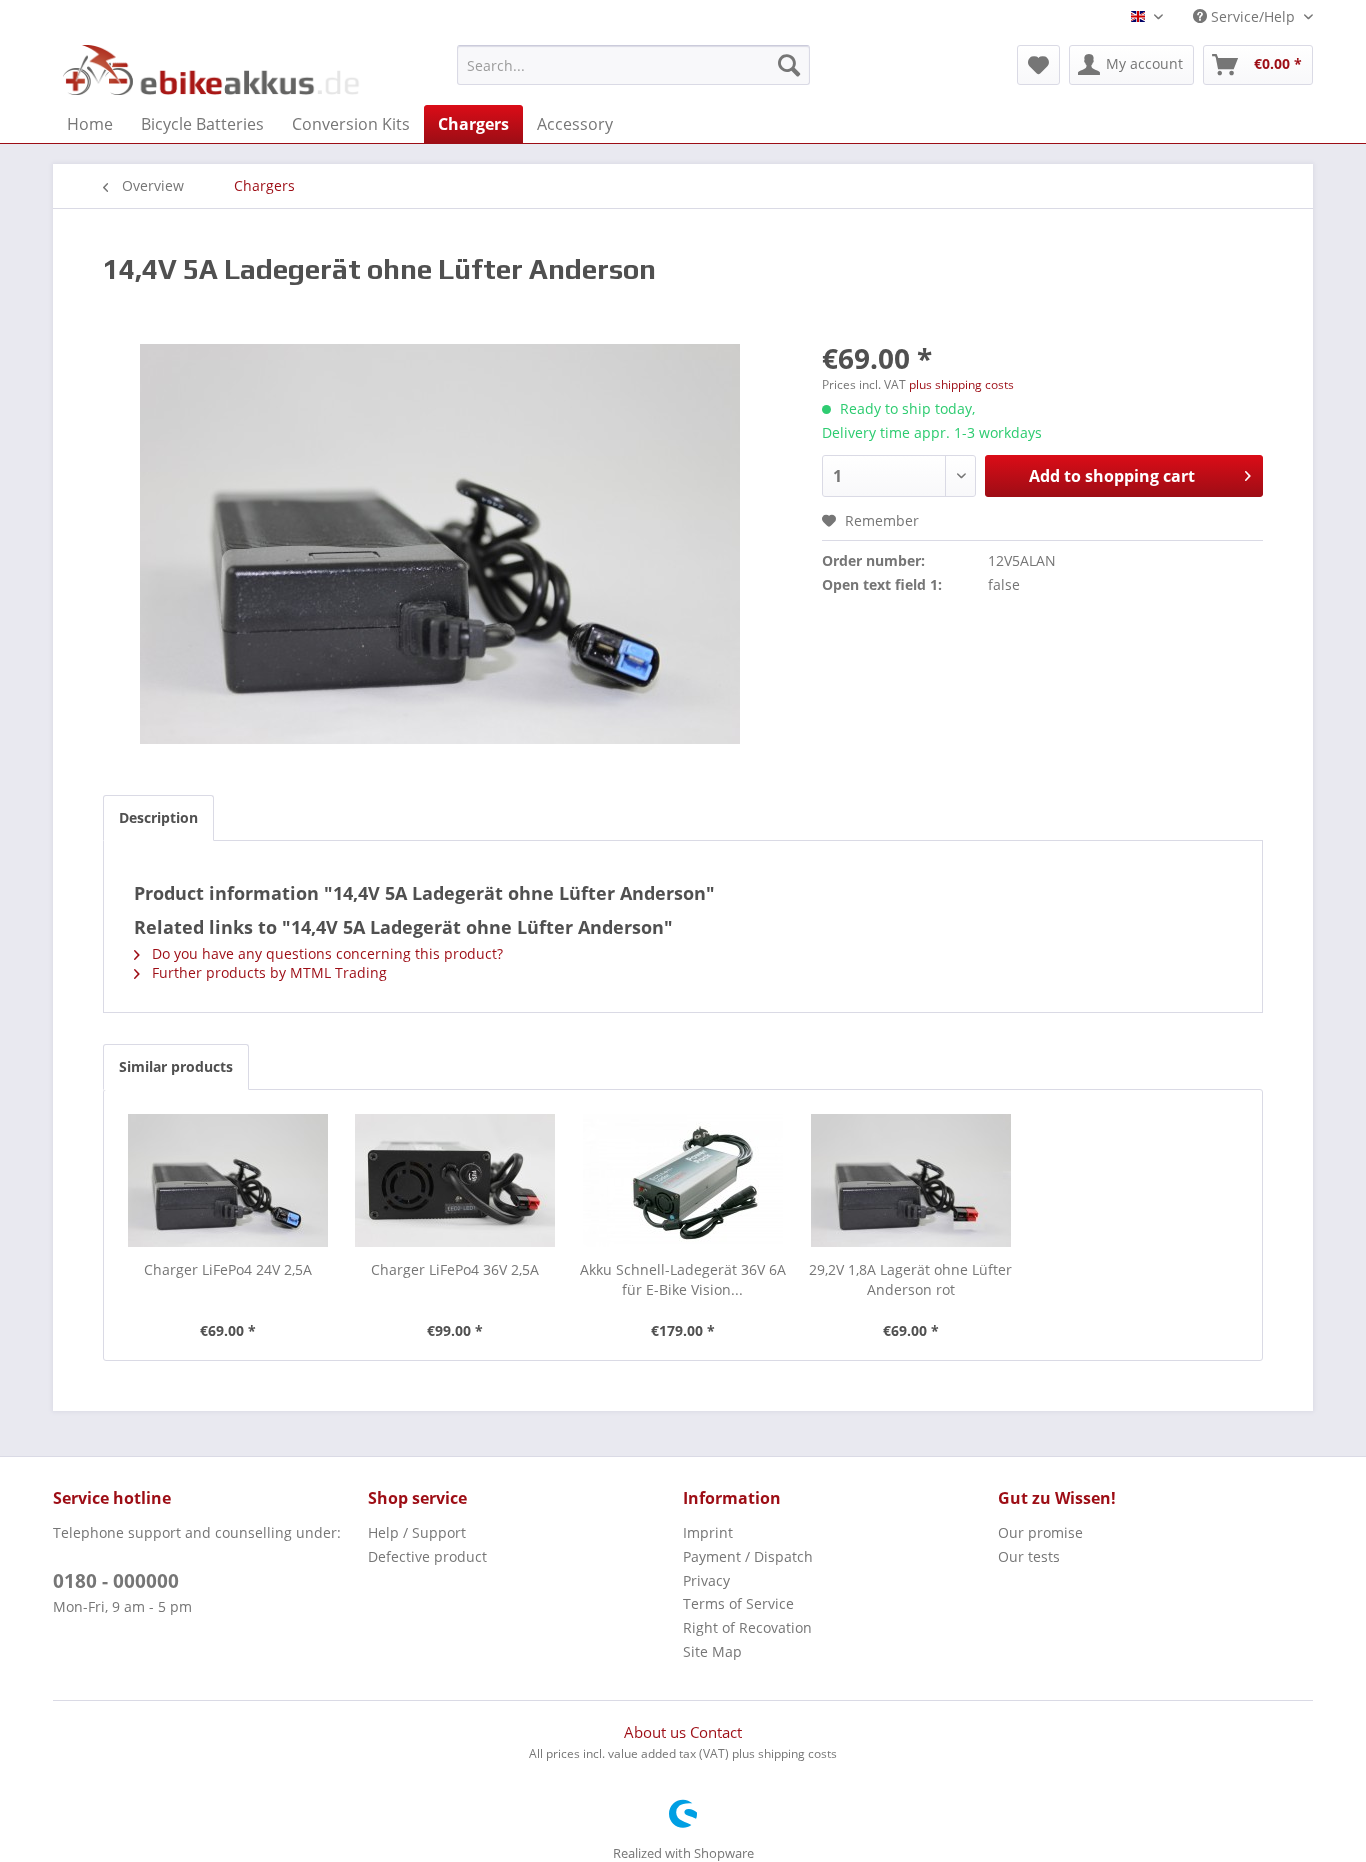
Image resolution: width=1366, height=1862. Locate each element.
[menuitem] (633, 65)
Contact (716, 1732)
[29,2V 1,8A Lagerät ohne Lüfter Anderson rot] (911, 1180)
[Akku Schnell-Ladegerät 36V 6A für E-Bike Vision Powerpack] (683, 1180)
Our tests (1029, 1556)
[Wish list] (1038, 65)
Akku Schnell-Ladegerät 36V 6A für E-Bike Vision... (683, 1279)
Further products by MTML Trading (267, 972)
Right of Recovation (747, 1627)
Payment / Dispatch (748, 1556)
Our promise (1040, 1532)
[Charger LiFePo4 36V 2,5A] (456, 1180)
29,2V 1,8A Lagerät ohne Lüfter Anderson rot (910, 1279)
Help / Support (417, 1532)
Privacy (706, 1580)
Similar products (176, 1066)
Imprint (708, 1532)
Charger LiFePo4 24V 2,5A (228, 1269)
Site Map (712, 1651)
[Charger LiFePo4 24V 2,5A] (228, 1180)
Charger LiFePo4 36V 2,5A (455, 1269)
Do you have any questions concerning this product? (325, 953)
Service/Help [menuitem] (1253, 16)
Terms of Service (738, 1603)
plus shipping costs (961, 384)
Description (158, 817)
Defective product (427, 1556)
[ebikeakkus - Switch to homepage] (213, 70)
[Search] (789, 65)
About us (657, 1732)
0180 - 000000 (116, 1581)
